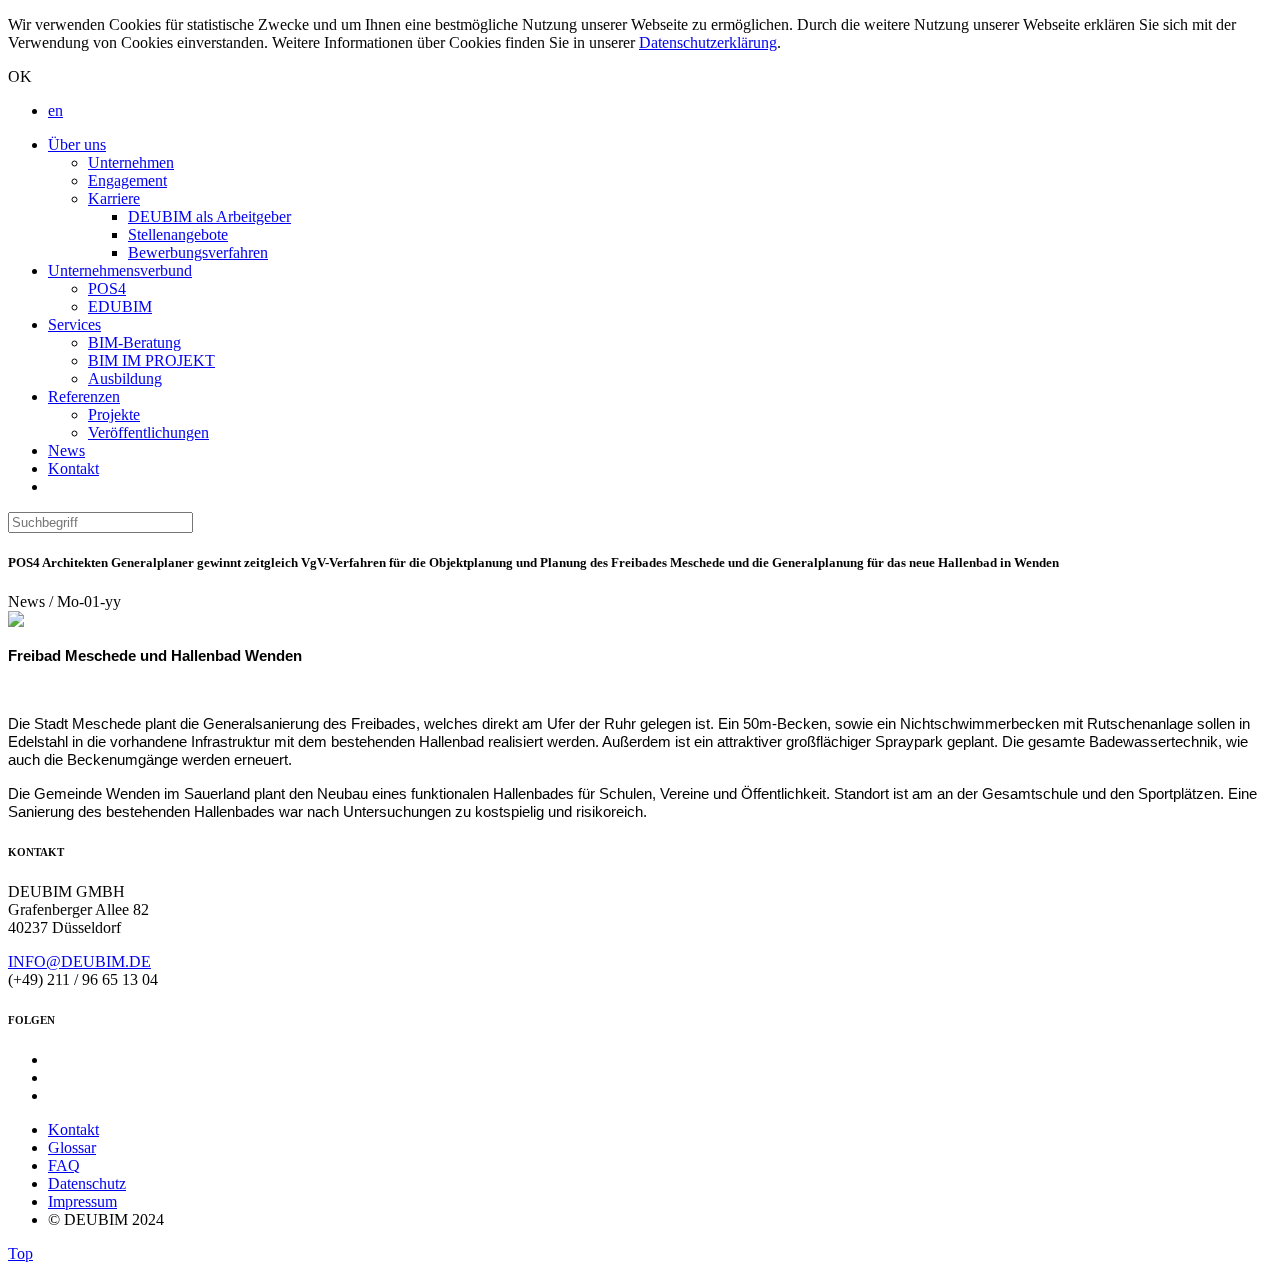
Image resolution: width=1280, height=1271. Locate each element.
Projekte (114, 414)
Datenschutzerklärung (708, 42)
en (55, 110)
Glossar (72, 1147)
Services (74, 324)
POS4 (107, 288)
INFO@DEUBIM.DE (79, 961)
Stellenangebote (178, 234)
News (66, 450)
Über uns (77, 144)
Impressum (82, 1201)
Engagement (127, 180)
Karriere (114, 198)
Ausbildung (125, 378)
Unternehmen (131, 162)
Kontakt (73, 468)
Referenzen (84, 396)
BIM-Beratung (134, 342)
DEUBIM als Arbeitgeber (209, 216)
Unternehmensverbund (120, 270)
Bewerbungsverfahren (198, 252)
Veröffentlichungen (148, 432)
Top (20, 1253)
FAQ (64, 1165)
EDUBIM (120, 306)
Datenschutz (87, 1183)
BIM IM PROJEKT (151, 360)
